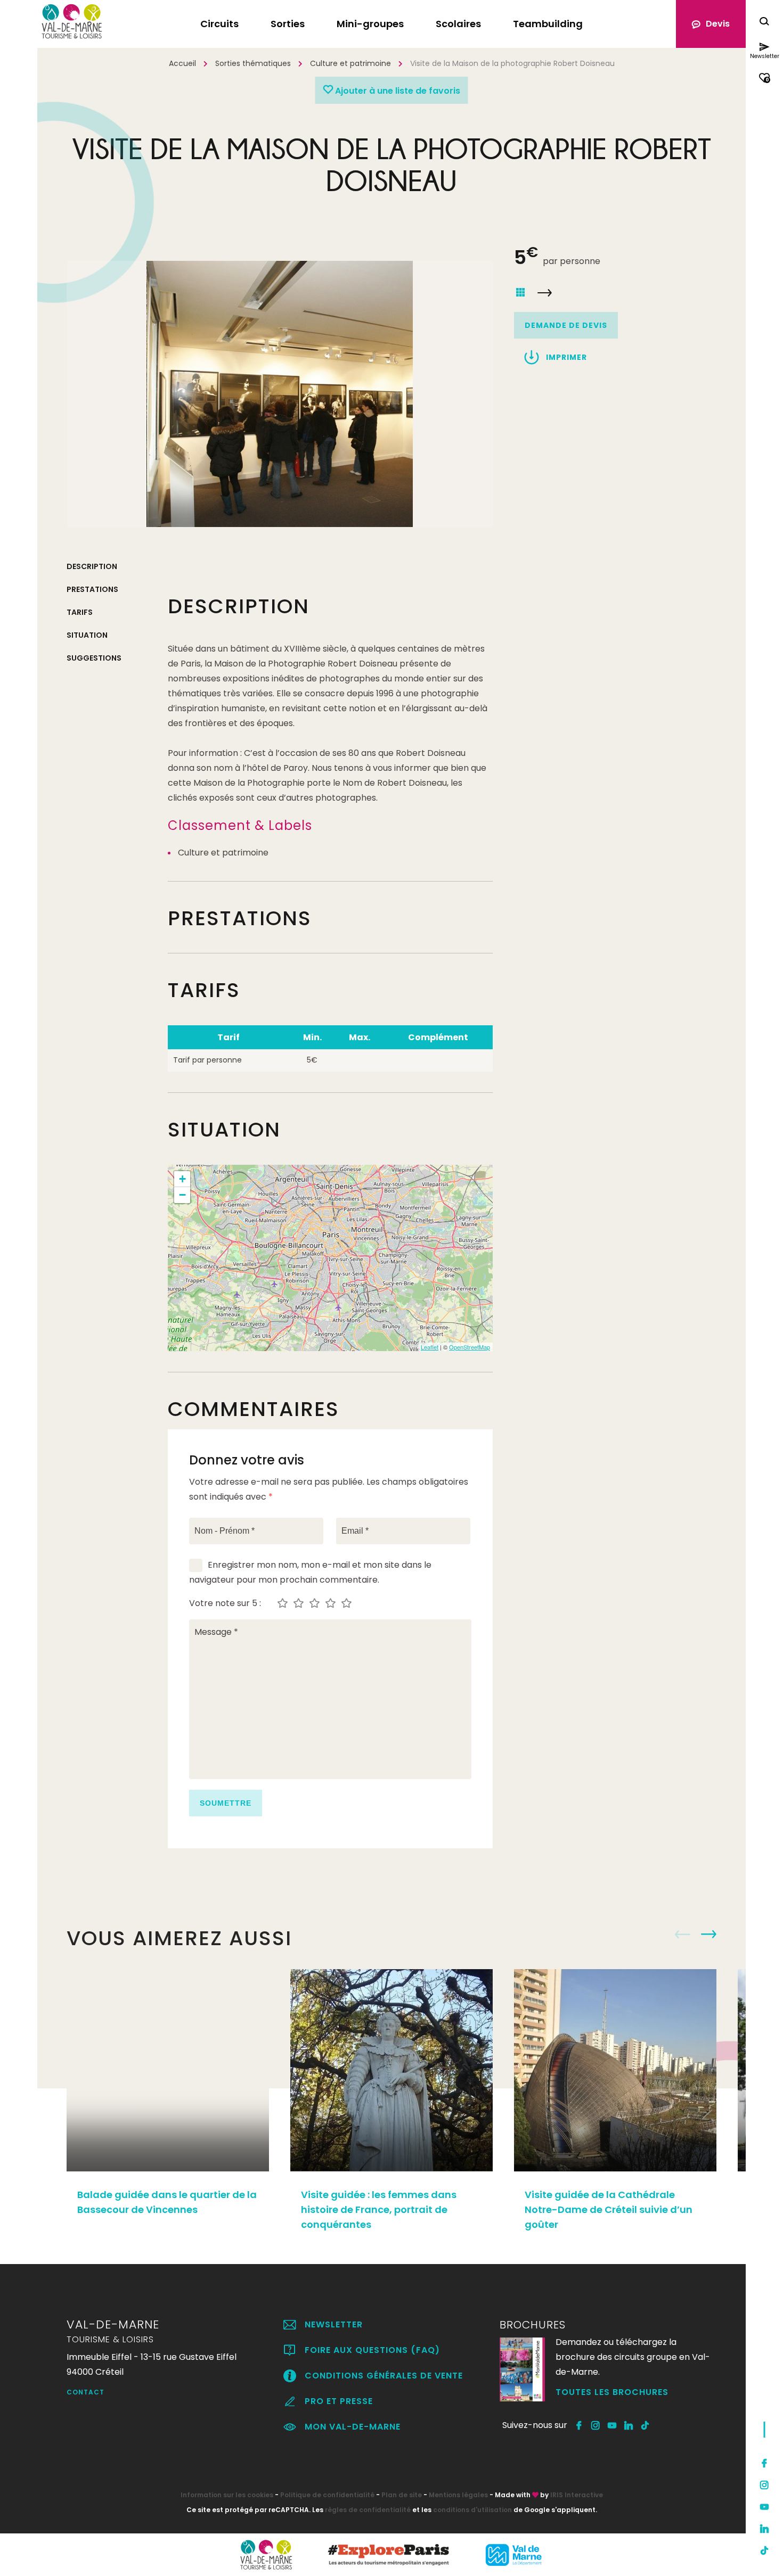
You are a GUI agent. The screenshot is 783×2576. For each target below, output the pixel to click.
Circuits (219, 24)
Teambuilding (548, 24)
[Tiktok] (764, 2550)
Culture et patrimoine (350, 63)
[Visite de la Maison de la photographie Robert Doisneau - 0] (280, 394)
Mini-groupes (370, 24)
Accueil (182, 63)
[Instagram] (764, 2485)
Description (92, 566)
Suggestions (94, 658)
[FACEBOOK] (579, 2425)
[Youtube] (764, 2507)
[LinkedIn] (764, 2529)
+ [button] (182, 1179)
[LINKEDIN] (629, 2425)
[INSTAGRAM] (596, 2425)
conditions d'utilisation (472, 2510)
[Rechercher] (764, 23)
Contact (85, 2392)
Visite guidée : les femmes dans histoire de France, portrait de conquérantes (379, 2209)
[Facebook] (764, 2463)
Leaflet (430, 1347)
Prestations (92, 589)
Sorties (288, 24)
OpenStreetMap (470, 1347)
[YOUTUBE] (612, 2425)
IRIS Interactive (577, 2495)
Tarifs (80, 612)
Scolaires (458, 24)
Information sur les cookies (227, 2495)
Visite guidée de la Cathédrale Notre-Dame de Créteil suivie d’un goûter (609, 2209)
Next (709, 1935)
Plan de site (402, 2495)
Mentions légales (458, 2495)
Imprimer (566, 357)
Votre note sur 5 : (225, 1603)
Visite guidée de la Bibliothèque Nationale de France (545, 293)
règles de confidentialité (368, 2510)
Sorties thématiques (253, 63)
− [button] (182, 1195)
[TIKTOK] (645, 2425)
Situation (87, 635)
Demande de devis (566, 325)
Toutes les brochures (612, 2392)
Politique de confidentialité (327, 2495)
